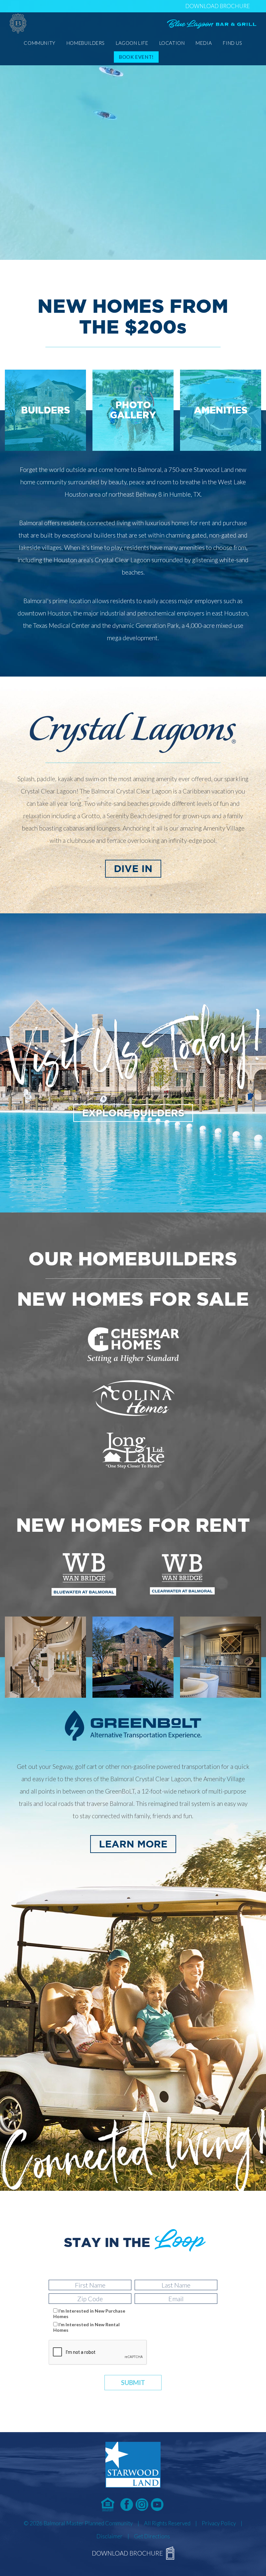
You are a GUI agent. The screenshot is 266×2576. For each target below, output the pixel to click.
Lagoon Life (132, 43)
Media (204, 43)
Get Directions (152, 2536)
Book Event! (136, 57)
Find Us (232, 43)
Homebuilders (86, 43)
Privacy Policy (219, 2523)
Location (172, 43)
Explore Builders (133, 1113)
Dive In (133, 869)
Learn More (133, 1844)
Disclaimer (109, 2536)
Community (39, 43)
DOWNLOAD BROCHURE (218, 6)
